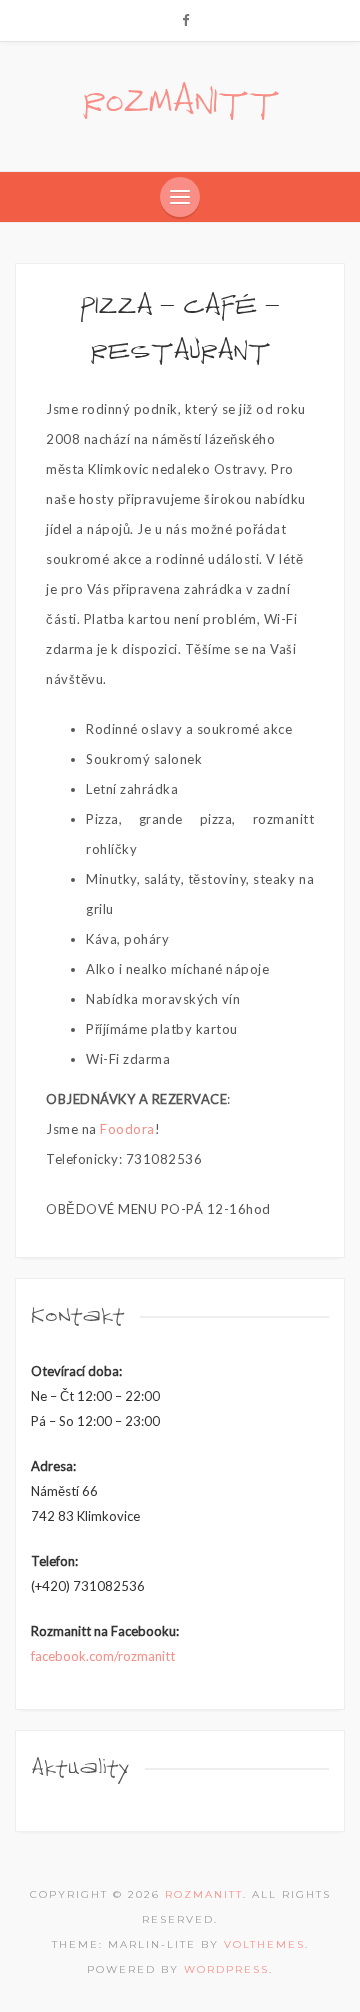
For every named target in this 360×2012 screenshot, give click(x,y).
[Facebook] (185, 20)
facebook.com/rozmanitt (103, 1656)
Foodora (127, 1129)
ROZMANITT (180, 102)
